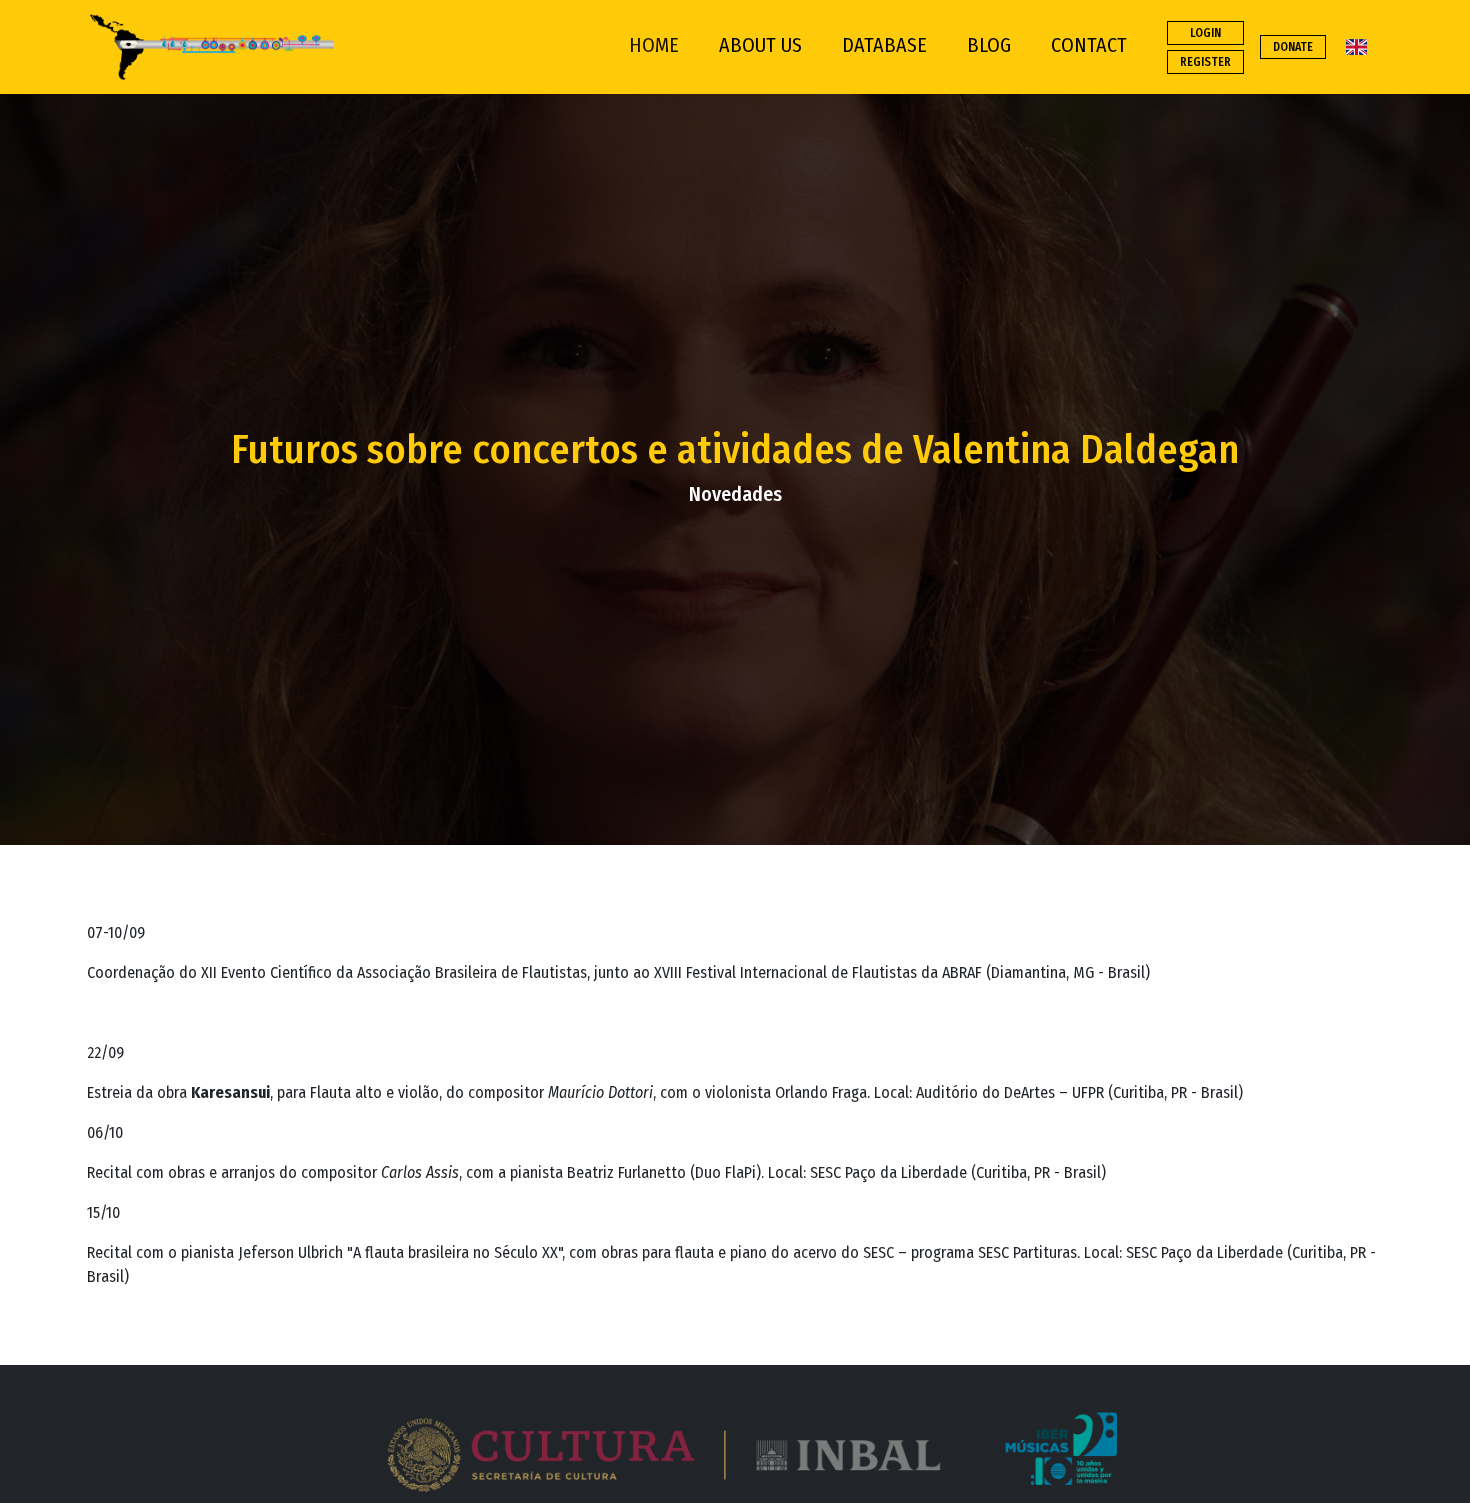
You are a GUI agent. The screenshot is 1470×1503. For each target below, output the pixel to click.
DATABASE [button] (884, 45)
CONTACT (1089, 45)
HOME (654, 45)
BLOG (989, 45)
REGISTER (1205, 62)
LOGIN (1205, 33)
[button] (734, 1450)
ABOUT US (760, 45)
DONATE (1293, 47)
